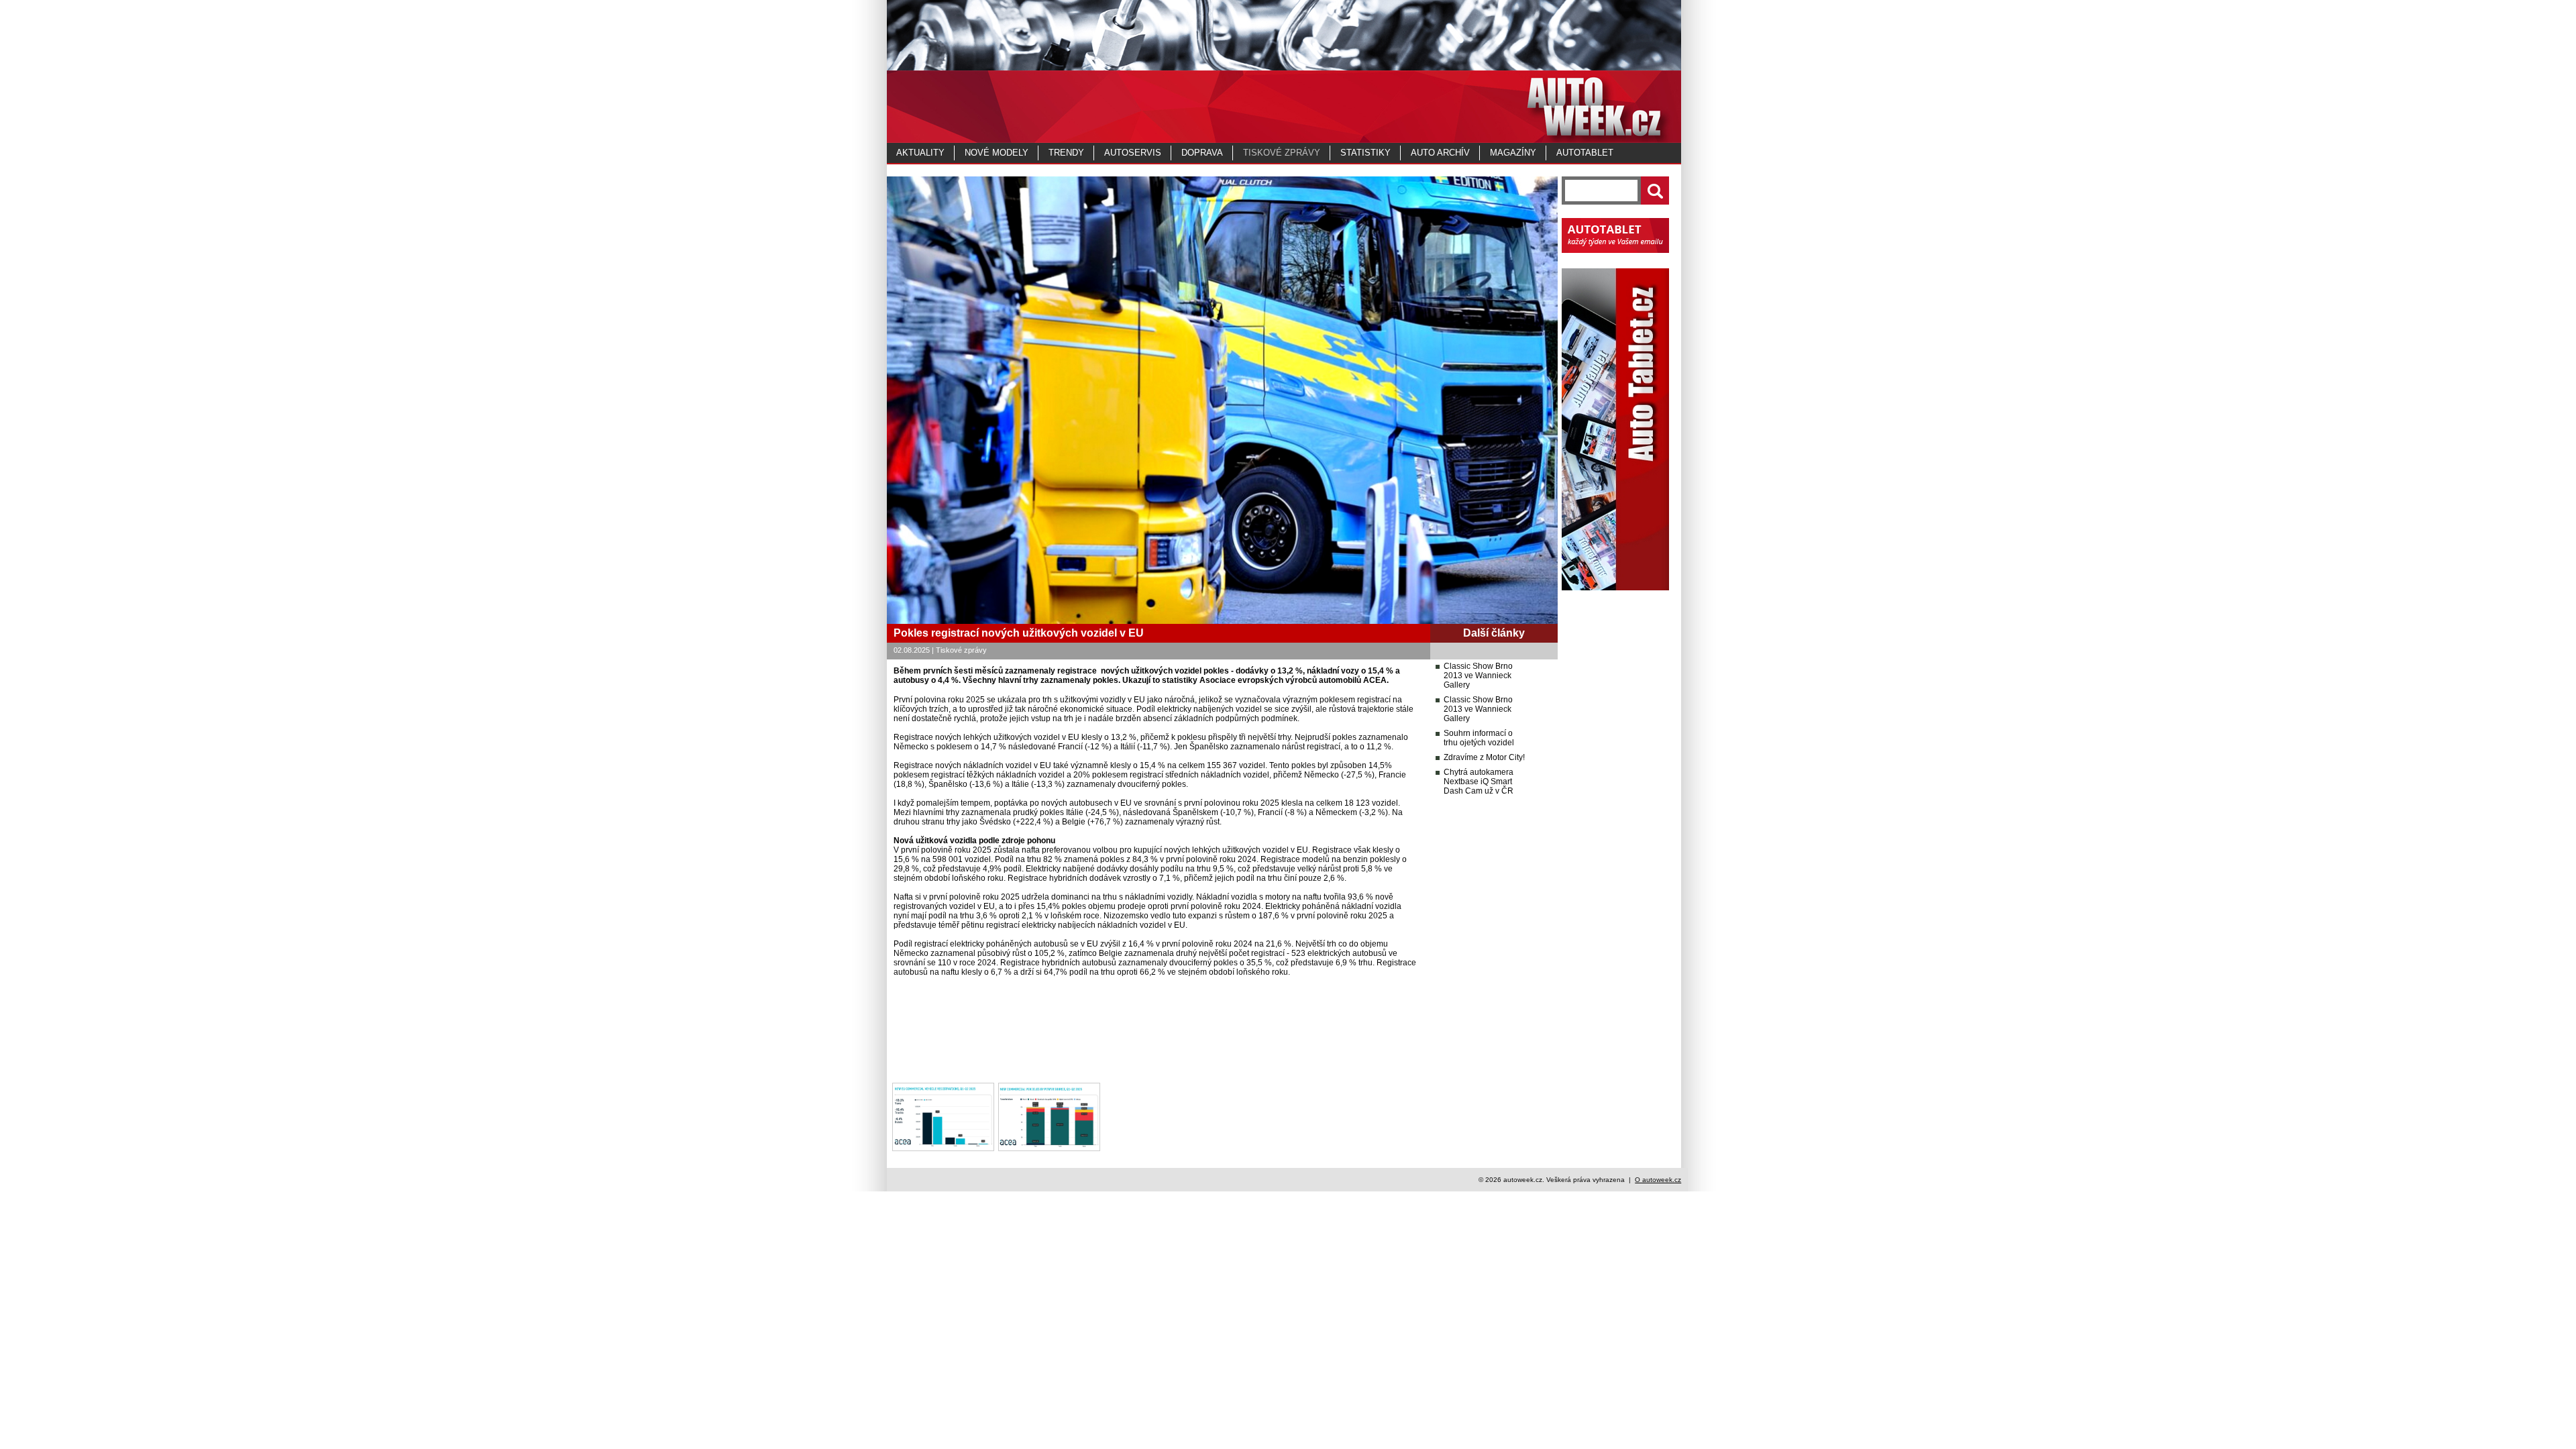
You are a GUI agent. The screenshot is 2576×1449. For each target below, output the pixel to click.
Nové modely (997, 153)
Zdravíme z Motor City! (1484, 757)
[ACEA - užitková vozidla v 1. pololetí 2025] (943, 1148)
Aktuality (920, 153)
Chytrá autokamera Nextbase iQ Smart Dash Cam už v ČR (1479, 782)
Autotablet (1585, 153)
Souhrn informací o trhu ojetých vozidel (1479, 738)
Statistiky (1365, 153)
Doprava (1202, 153)
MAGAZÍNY (1513, 153)
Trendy (1066, 153)
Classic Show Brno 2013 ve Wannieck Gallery (1478, 676)
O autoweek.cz (1658, 1180)
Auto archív (1440, 153)
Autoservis (1133, 153)
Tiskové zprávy (1282, 153)
